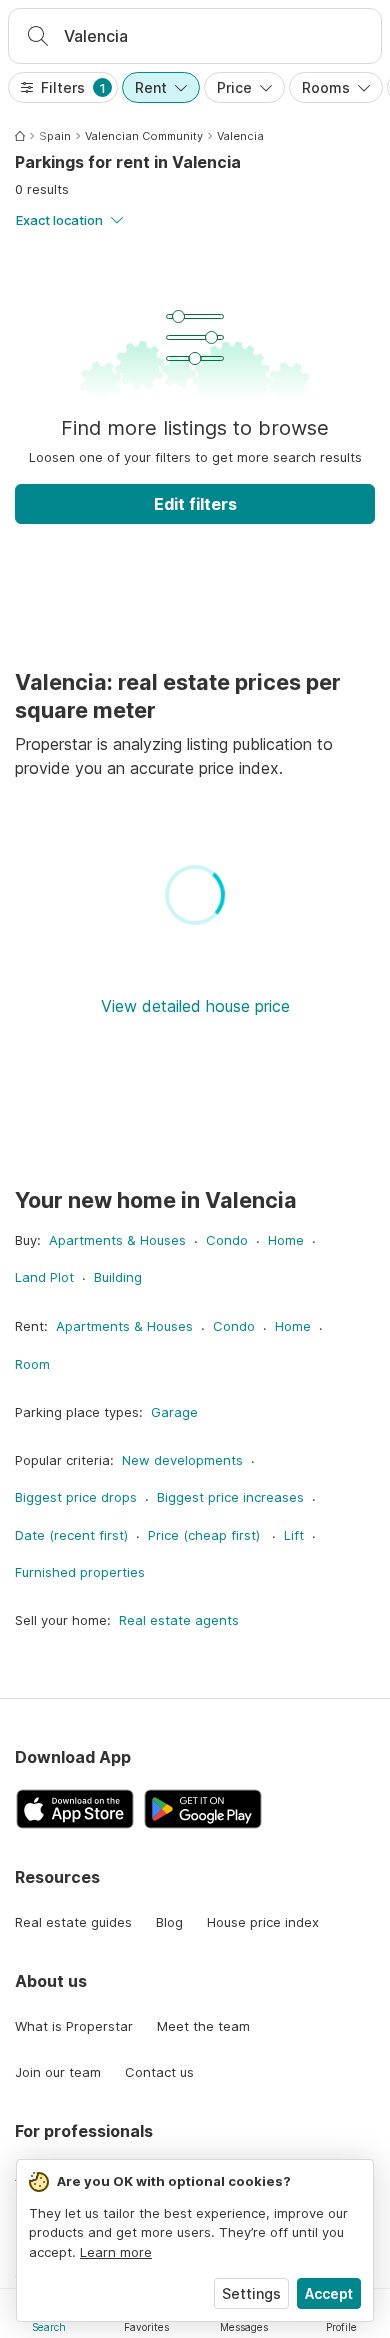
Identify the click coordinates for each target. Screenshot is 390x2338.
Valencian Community (144, 136)
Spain (55, 136)
